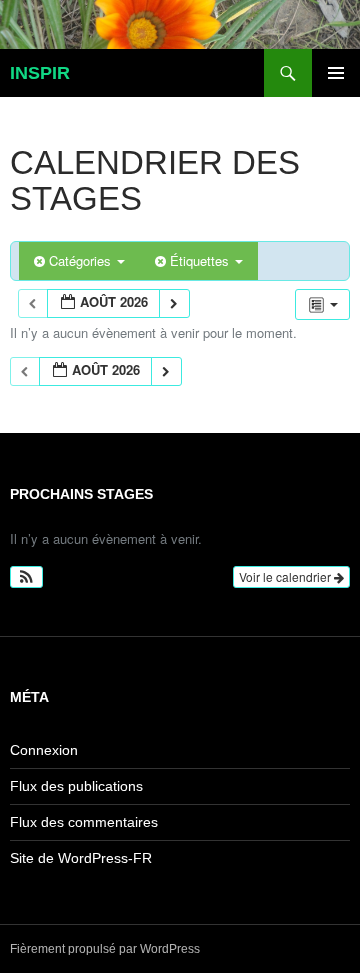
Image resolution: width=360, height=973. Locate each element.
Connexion (44, 750)
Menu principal (336, 73)
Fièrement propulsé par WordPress (105, 949)
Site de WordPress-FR (81, 858)
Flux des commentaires (84, 822)
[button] (26, 577)
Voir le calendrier (286, 576)
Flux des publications (76, 786)
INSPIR (40, 73)
